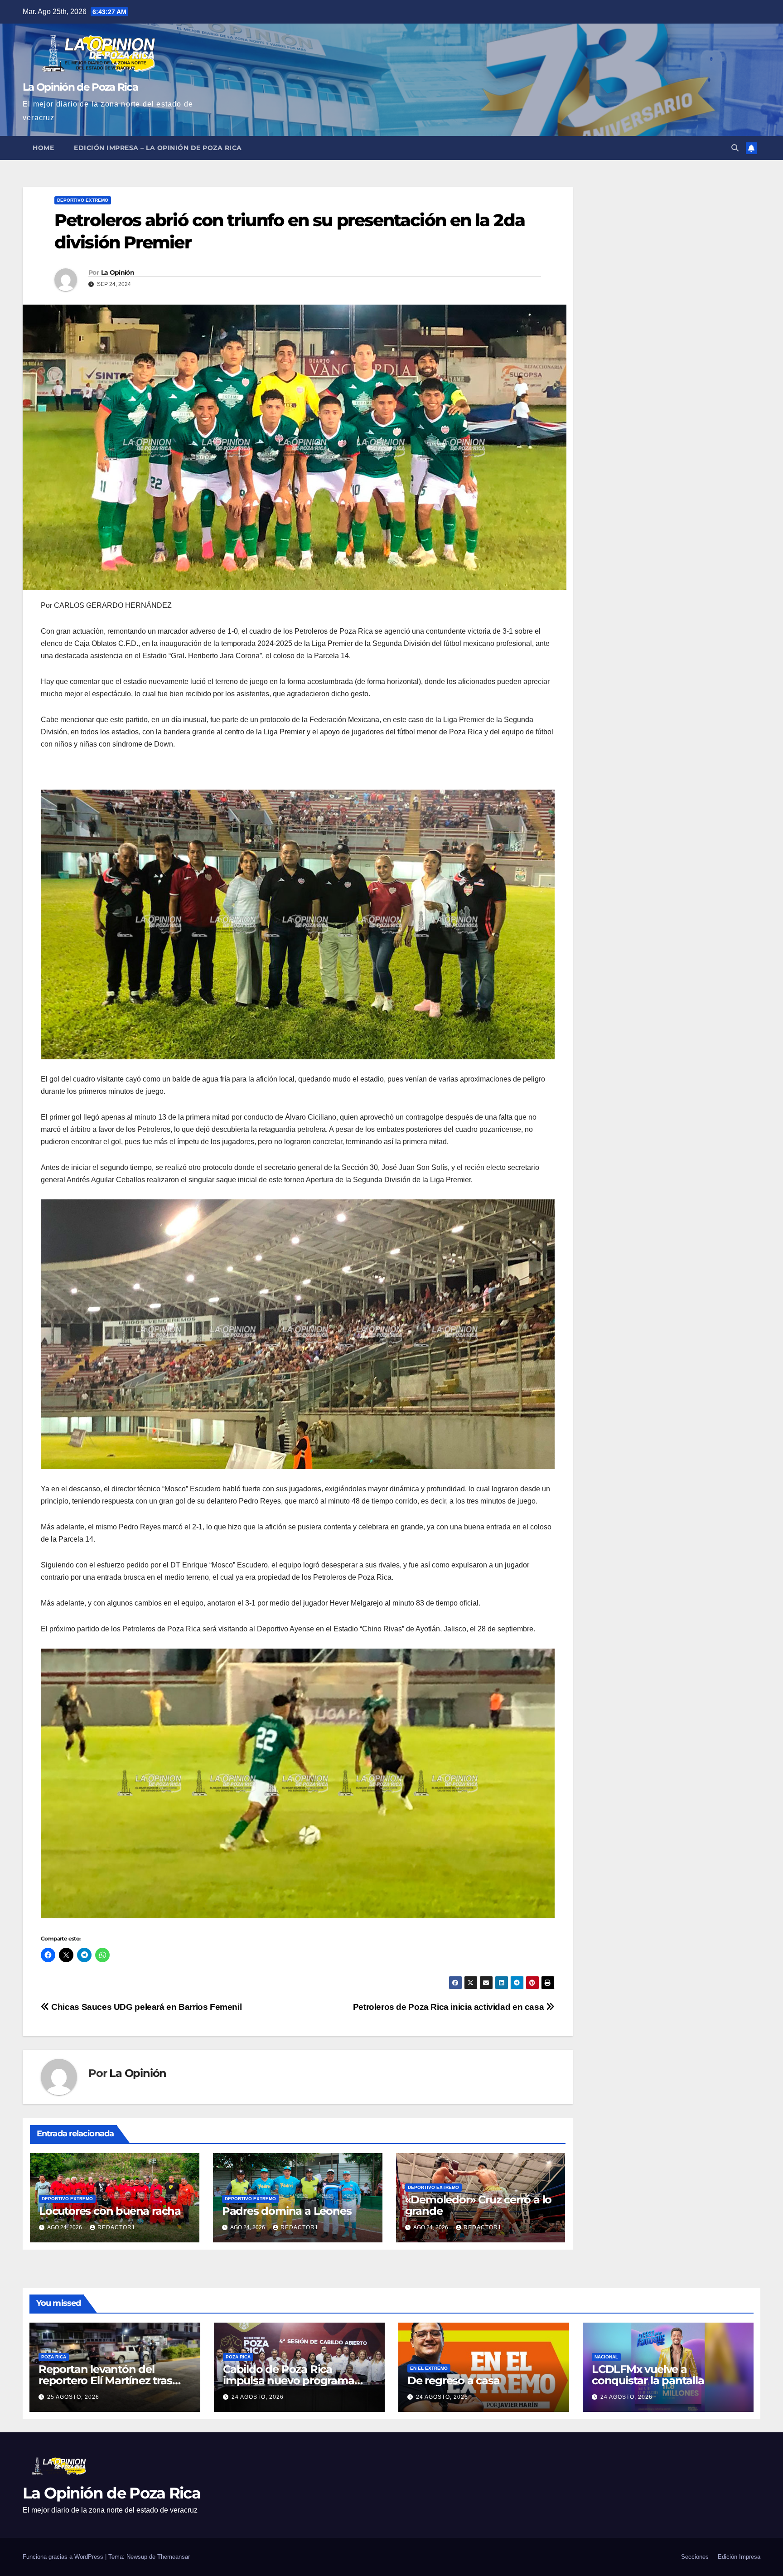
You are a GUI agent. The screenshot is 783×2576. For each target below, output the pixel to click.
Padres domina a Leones (287, 2211)
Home (43, 148)
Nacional (606, 2357)
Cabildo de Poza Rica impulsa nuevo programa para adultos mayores (289, 2380)
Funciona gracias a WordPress (64, 2557)
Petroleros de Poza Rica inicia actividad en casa (449, 2007)
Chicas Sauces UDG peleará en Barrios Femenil (145, 2007)
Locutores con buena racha (110, 2211)
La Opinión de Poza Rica (80, 87)
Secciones (695, 2557)
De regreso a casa (454, 2380)
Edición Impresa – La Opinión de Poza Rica (158, 148)
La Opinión (118, 272)
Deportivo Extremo (83, 200)
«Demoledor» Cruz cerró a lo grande (478, 2205)
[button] (735, 148)
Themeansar (174, 2557)
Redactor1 (116, 2227)
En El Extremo (429, 2368)
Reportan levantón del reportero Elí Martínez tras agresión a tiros (105, 2380)
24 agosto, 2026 (258, 2397)
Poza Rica (54, 2357)
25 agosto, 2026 (73, 2397)
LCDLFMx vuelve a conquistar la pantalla (648, 2375)
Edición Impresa (739, 2557)
